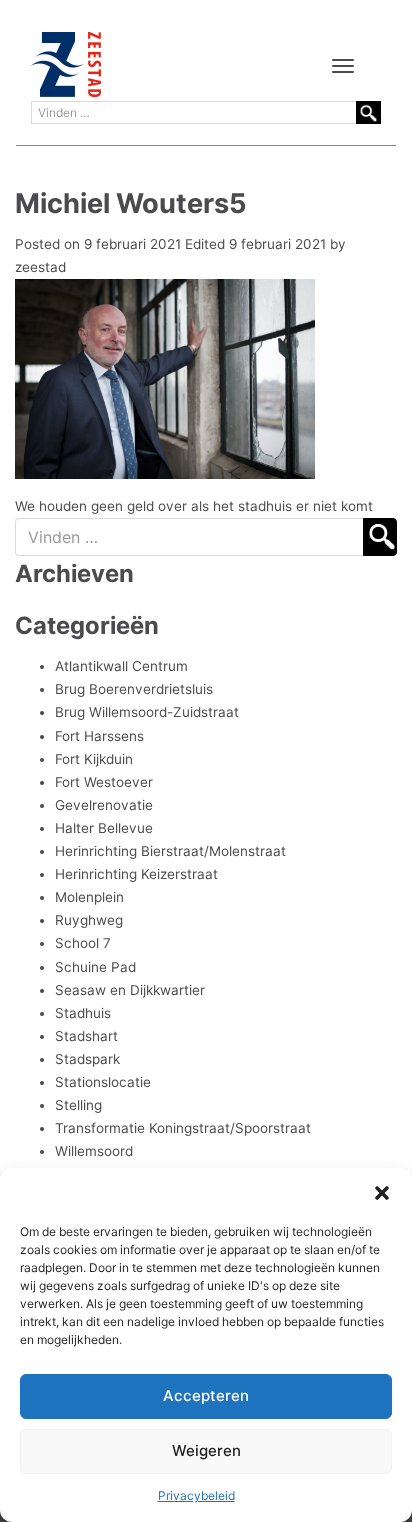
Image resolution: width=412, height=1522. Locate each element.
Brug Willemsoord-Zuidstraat (147, 712)
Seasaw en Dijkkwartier (130, 990)
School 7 (83, 943)
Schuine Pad (95, 967)
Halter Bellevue (104, 828)
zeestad (40, 267)
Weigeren (206, 1450)
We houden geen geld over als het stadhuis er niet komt (194, 506)
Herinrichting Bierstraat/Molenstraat (170, 851)
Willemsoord (94, 1151)
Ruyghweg (89, 920)
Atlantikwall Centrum (121, 666)
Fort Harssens (99, 736)
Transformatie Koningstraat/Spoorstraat (183, 1128)
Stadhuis (83, 1013)
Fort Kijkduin (94, 759)
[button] (382, 1193)
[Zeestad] (66, 64)
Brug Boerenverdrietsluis (134, 689)
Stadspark (87, 1059)
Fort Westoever (104, 782)
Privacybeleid (196, 1495)
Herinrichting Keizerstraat (136, 874)
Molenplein (89, 897)
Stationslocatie (103, 1082)
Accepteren (206, 1395)
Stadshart (86, 1036)
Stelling (78, 1105)
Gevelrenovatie (104, 805)
